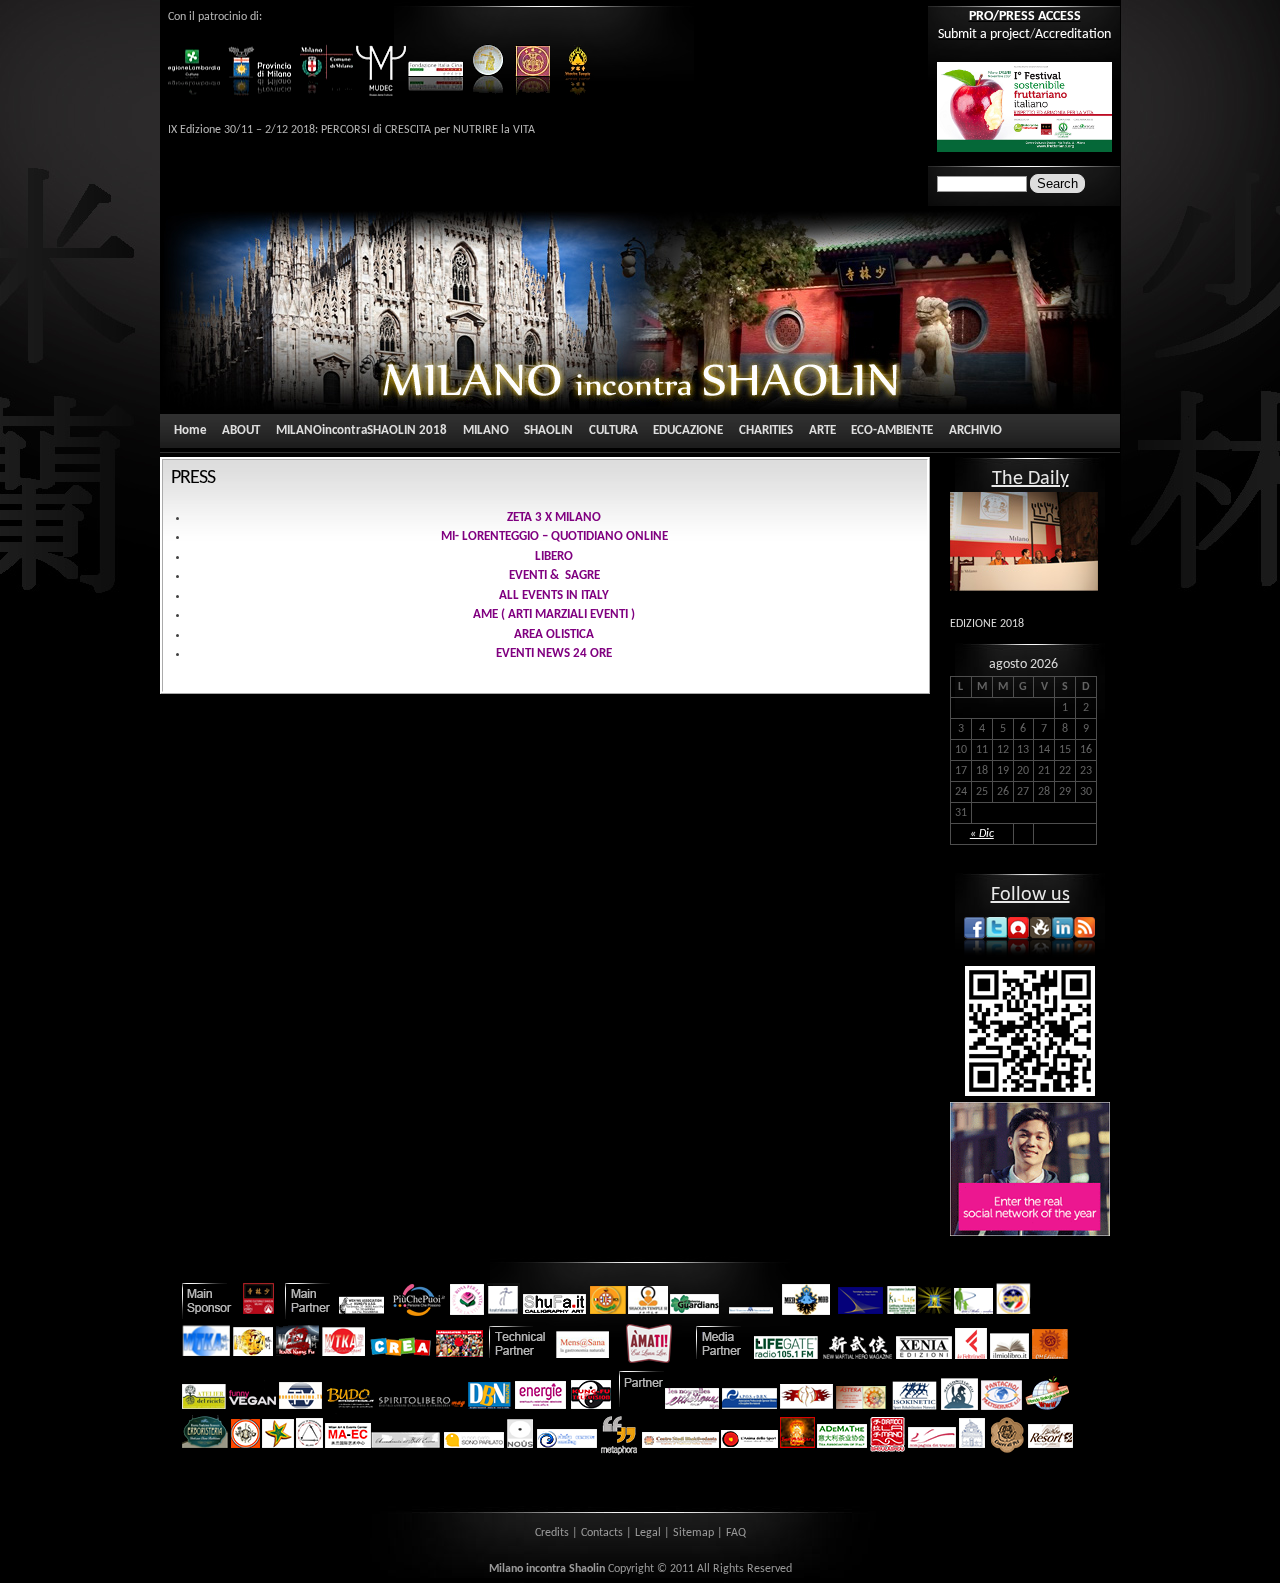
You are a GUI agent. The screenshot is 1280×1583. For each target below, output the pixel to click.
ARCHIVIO (975, 430)
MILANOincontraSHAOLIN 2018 (361, 430)
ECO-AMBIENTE (892, 430)
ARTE (822, 430)
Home (190, 430)
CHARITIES (766, 430)
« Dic (982, 834)
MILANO (486, 430)
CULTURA (613, 430)
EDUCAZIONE (688, 430)
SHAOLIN (548, 430)
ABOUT (241, 430)
